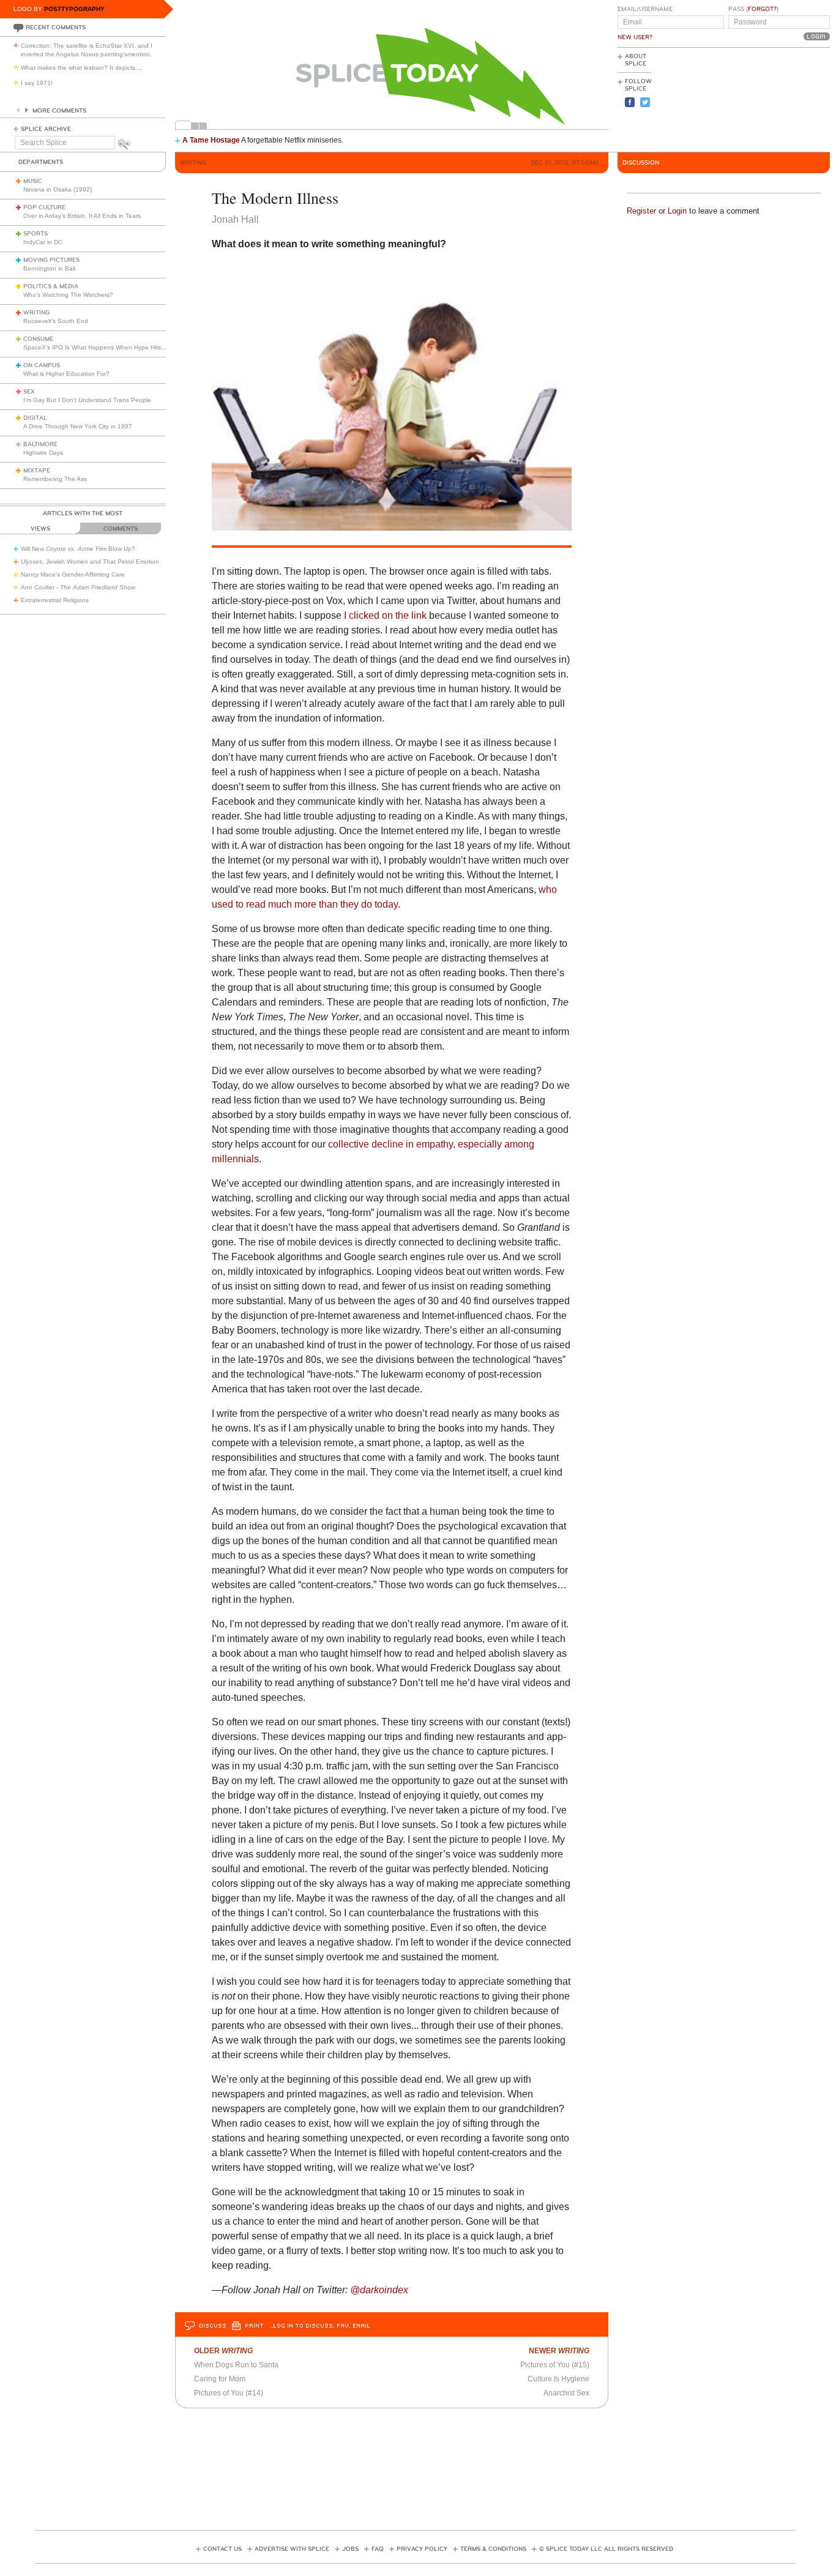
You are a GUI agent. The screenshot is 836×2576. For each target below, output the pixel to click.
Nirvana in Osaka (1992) (58, 189)
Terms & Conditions (493, 2549)
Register (641, 211)
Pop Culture (44, 207)
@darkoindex (379, 2290)
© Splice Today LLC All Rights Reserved (606, 2549)
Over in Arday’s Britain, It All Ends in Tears (82, 216)
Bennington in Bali (49, 268)
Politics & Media (51, 286)
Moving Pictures (51, 260)
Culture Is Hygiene (558, 2379)
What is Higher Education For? (66, 374)
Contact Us (222, 2549)
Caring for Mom (220, 2379)
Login (677, 211)
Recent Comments (56, 28)
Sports (35, 234)
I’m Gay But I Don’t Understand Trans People (87, 400)
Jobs (350, 2549)
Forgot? (762, 9)
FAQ (378, 2549)
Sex (29, 392)
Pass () (753, 9)
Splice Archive (46, 129)
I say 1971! (37, 83)
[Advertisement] (775, 99)
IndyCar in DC (43, 242)
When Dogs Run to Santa (236, 2365)
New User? (635, 37)
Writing (36, 313)
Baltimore (40, 444)
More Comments (59, 111)
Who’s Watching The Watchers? (68, 295)
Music (33, 181)
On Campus (42, 365)
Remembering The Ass (55, 479)
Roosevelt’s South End (56, 321)
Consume (38, 339)
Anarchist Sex (566, 2393)
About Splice (636, 60)
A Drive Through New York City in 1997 (78, 426)
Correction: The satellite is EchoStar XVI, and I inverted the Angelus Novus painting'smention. (87, 50)
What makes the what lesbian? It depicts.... (82, 68)
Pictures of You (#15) (555, 2365)
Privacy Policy (422, 2549)
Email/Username (645, 9)
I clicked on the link (385, 615)
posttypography (74, 9)
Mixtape (37, 471)
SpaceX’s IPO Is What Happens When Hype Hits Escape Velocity (115, 347)
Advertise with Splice (292, 2549)
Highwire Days (43, 453)
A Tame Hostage (211, 140)
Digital (35, 418)
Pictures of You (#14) (229, 2393)
